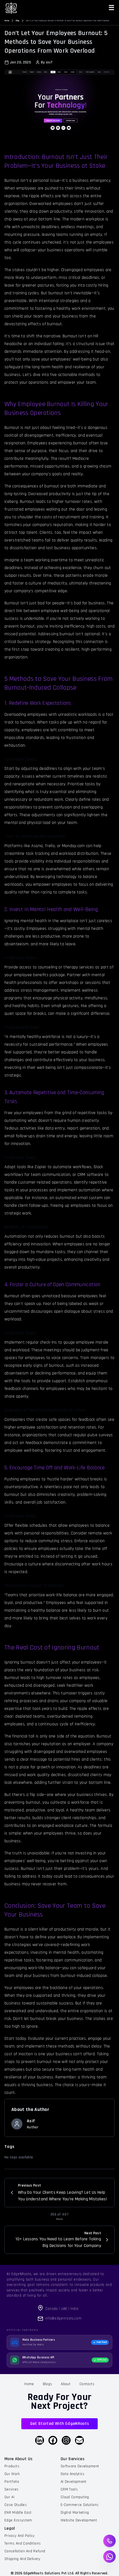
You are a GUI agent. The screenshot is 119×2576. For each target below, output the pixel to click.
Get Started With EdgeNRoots (60, 2424)
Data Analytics (73, 2474)
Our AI (9, 2497)
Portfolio (12, 2482)
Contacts (87, 2384)
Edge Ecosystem (18, 2520)
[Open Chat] (109, 2557)
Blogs (48, 2384)
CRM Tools (69, 2489)
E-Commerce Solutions (80, 2505)
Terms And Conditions (23, 2543)
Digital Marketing (75, 2513)
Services (12, 2489)
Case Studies (16, 2505)
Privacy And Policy (20, 2536)
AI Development (73, 2482)
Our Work (12, 2474)
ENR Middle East (18, 2513)
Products (12, 2466)
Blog (17, 21)
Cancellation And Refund (25, 2551)
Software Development (80, 2466)
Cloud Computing (75, 2497)
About (66, 2384)
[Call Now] (110, 2541)
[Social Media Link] (40, 2440)
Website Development (79, 2520)
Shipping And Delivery (22, 2559)
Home (7, 21)
